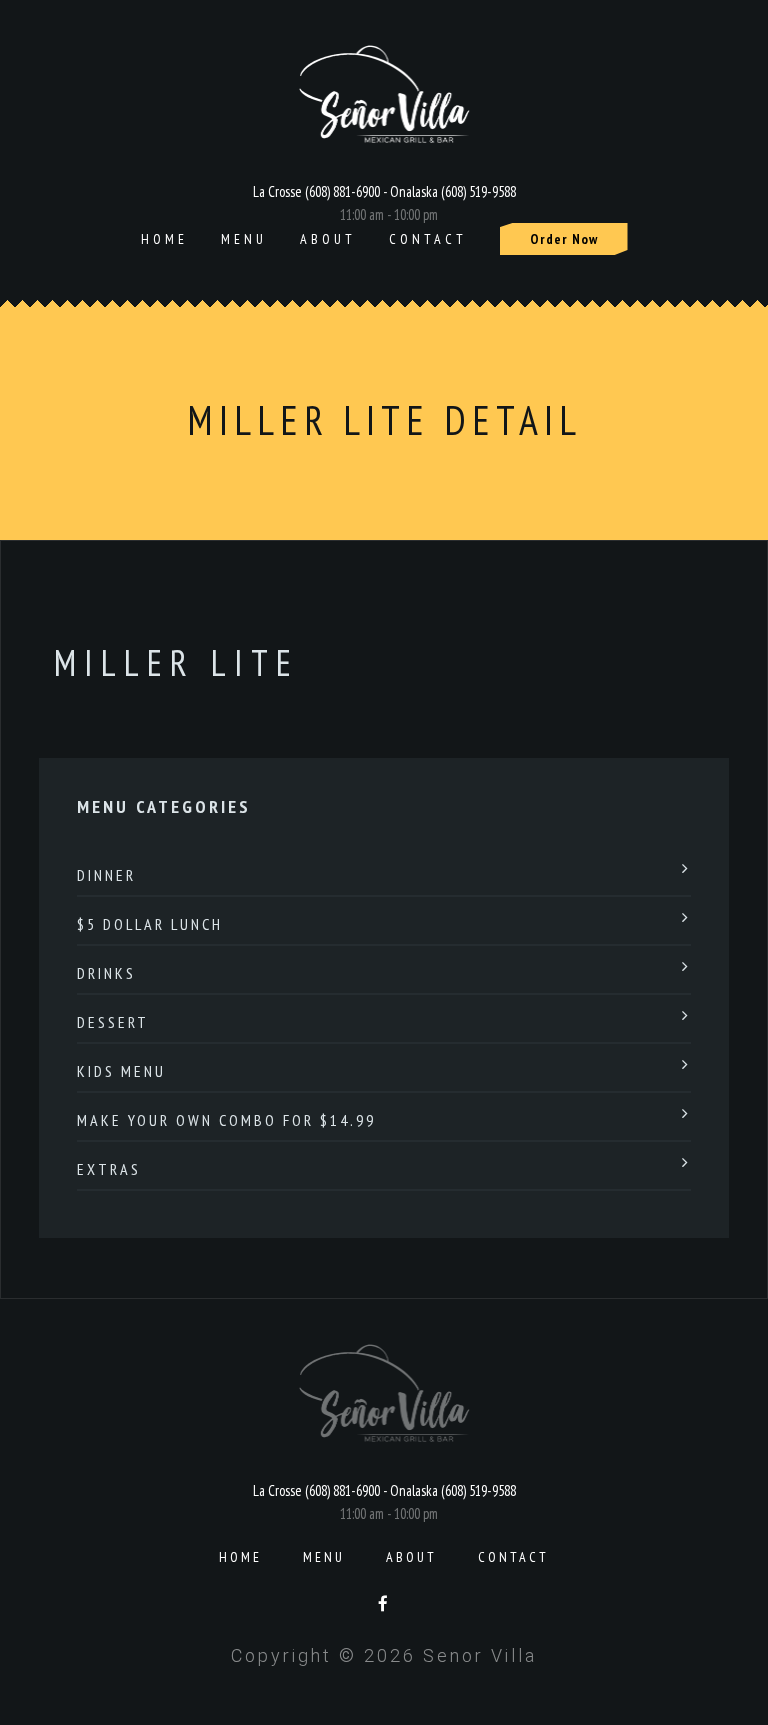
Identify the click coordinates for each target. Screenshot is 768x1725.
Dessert (113, 1022)
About (328, 239)
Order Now (564, 239)
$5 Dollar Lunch (150, 924)
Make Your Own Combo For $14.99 (226, 1120)
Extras (109, 1169)
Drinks (106, 973)
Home (164, 239)
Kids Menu (121, 1071)
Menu (244, 239)
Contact (428, 239)
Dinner (106, 875)
